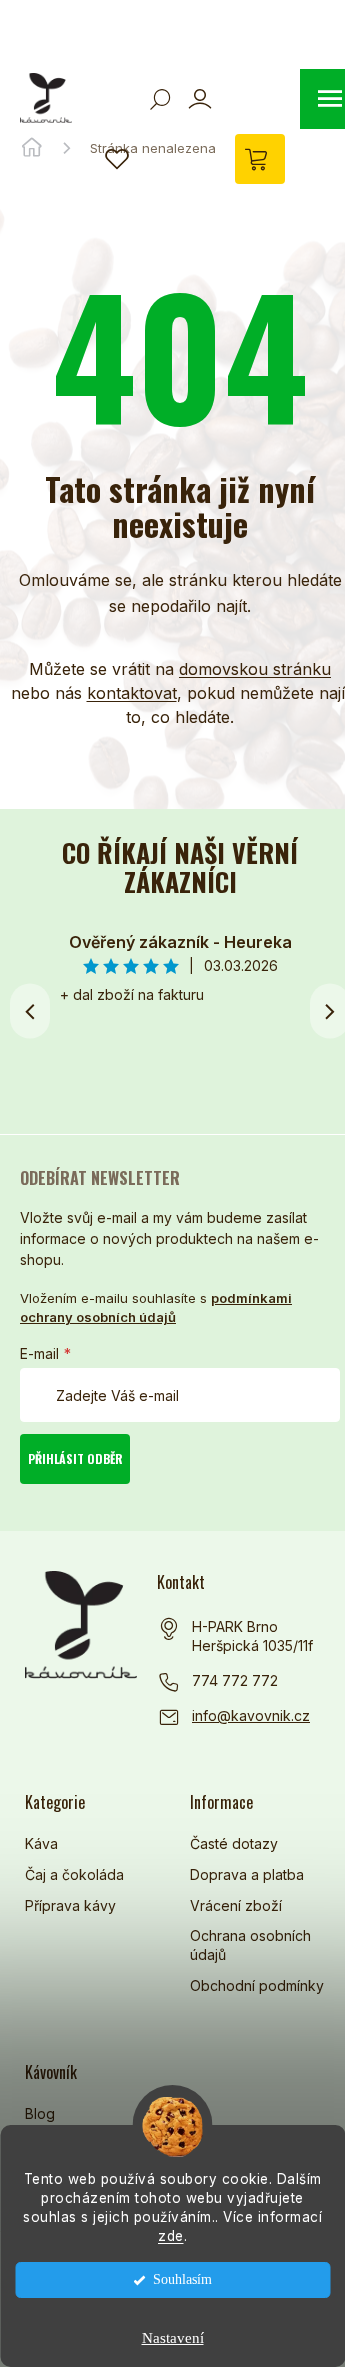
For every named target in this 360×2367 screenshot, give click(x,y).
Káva (41, 1843)
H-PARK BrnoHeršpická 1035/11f (252, 1636)
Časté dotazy (234, 1843)
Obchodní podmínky (257, 1985)
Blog (40, 2113)
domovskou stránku (255, 669)
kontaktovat (132, 693)
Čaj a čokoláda (74, 1874)
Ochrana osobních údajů (250, 1945)
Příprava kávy (70, 1905)
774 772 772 (235, 1680)
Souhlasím (182, 2279)
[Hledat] (160, 99)
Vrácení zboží (236, 1905)
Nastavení (173, 2338)
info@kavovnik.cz (251, 1715)
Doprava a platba (247, 1874)
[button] (330, 1011)
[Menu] (330, 99)
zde (171, 2236)
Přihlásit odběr (75, 1458)
